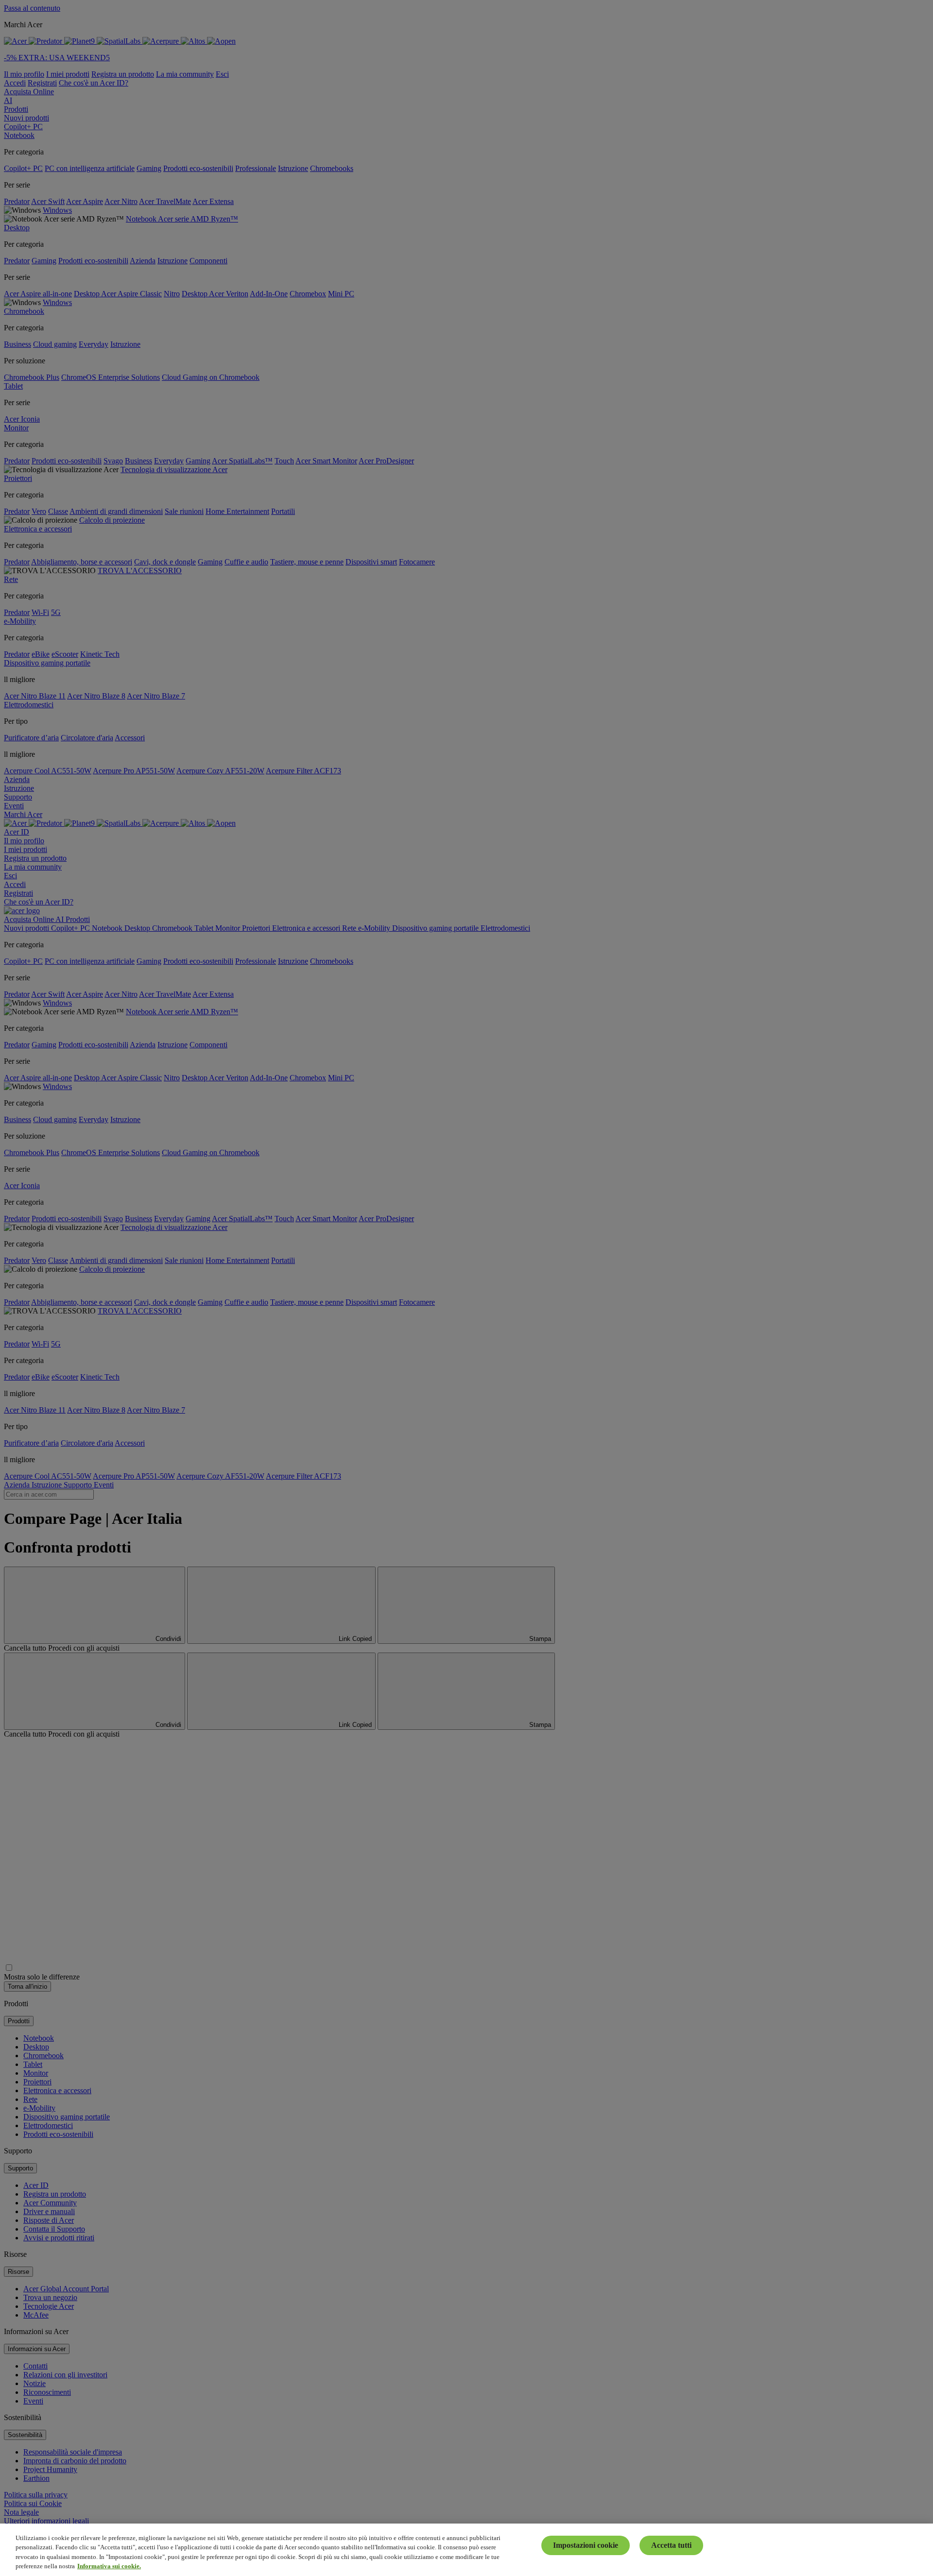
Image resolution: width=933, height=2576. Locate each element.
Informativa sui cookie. (109, 2566)
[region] (466, 2550)
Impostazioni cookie (586, 2545)
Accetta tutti (671, 2545)
